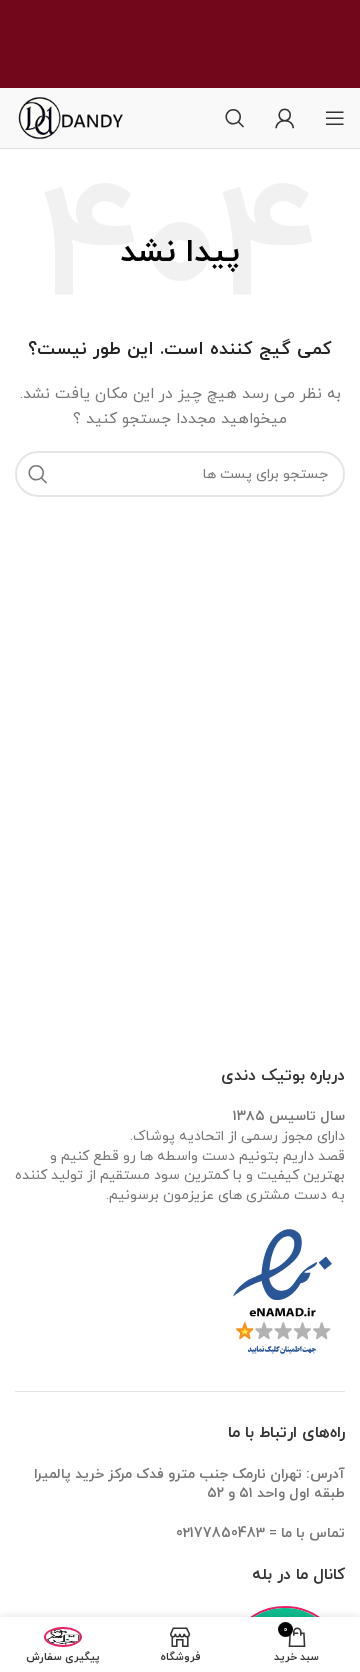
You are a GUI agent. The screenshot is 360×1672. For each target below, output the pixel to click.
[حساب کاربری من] (285, 118)
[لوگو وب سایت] (85, 116)
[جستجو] (235, 118)
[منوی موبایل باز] (335, 118)
